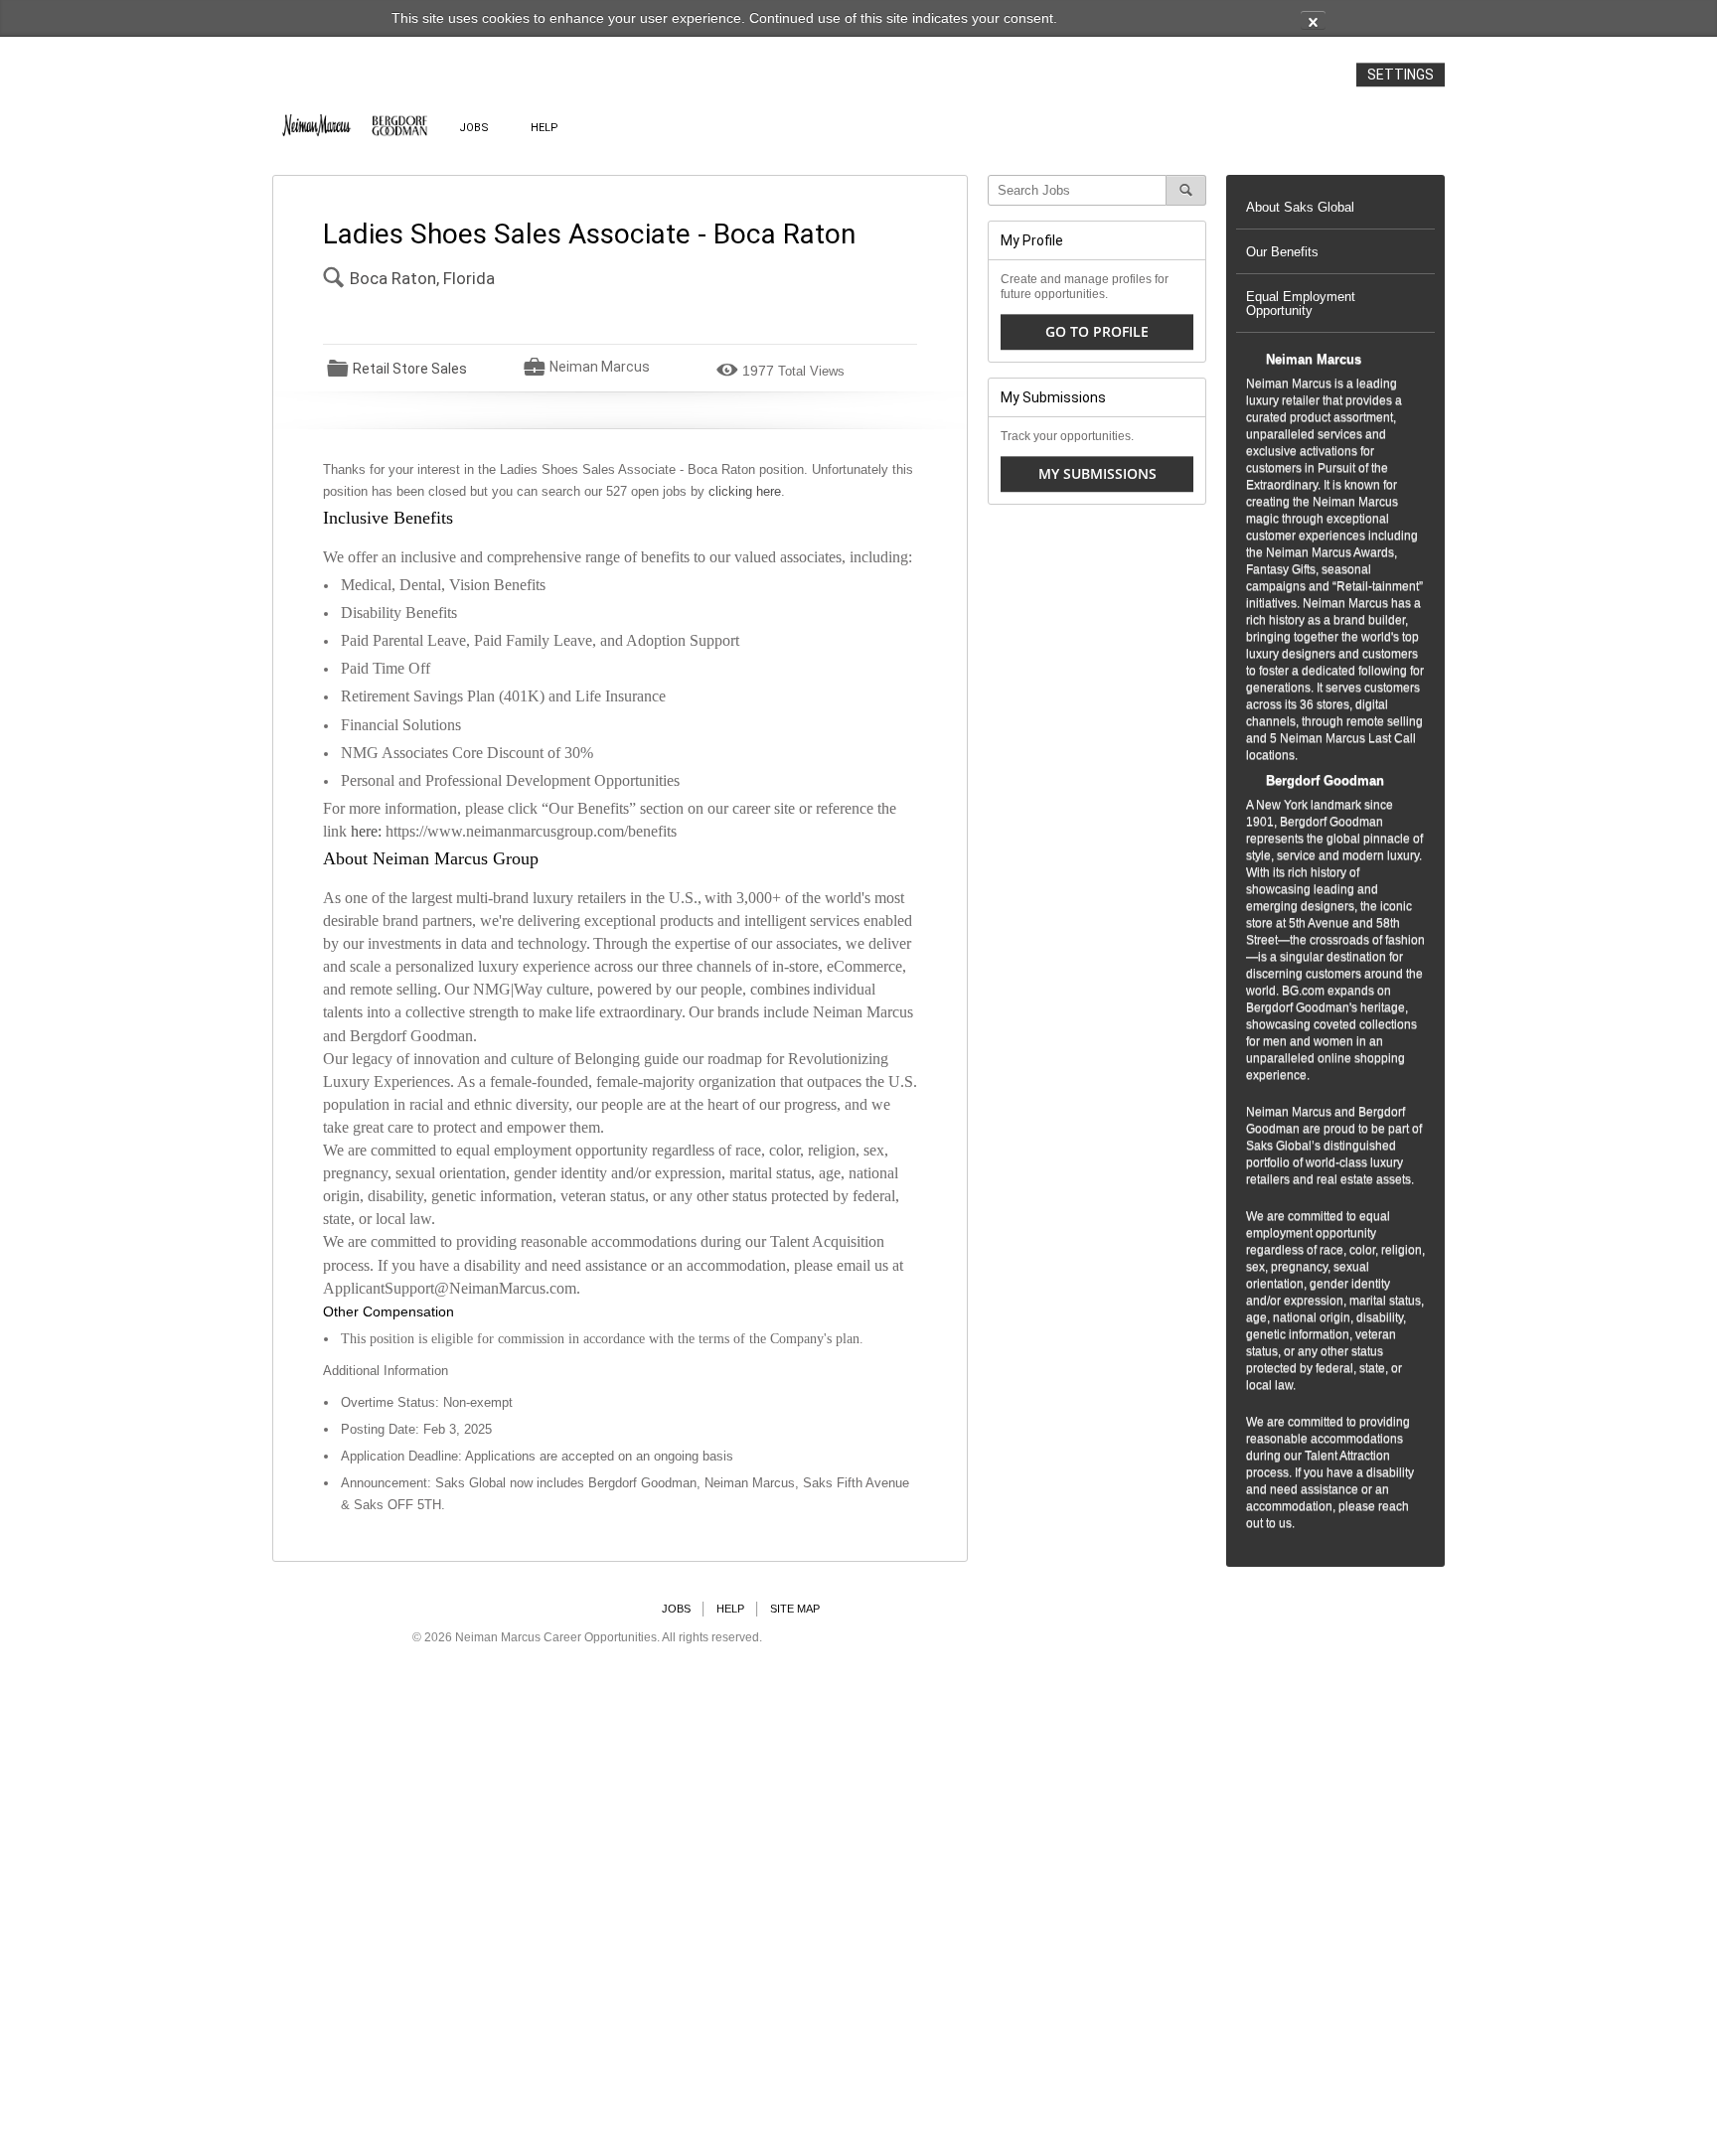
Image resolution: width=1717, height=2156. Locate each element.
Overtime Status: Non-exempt (427, 1402)
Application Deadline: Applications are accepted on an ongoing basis (537, 1456)
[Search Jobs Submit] (1186, 190)
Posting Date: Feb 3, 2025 (416, 1429)
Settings (1401, 75)
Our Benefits (1282, 252)
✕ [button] (1313, 21)
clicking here (745, 491)
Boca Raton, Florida (422, 278)
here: (368, 831)
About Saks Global (1300, 207)
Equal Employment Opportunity (1301, 304)
